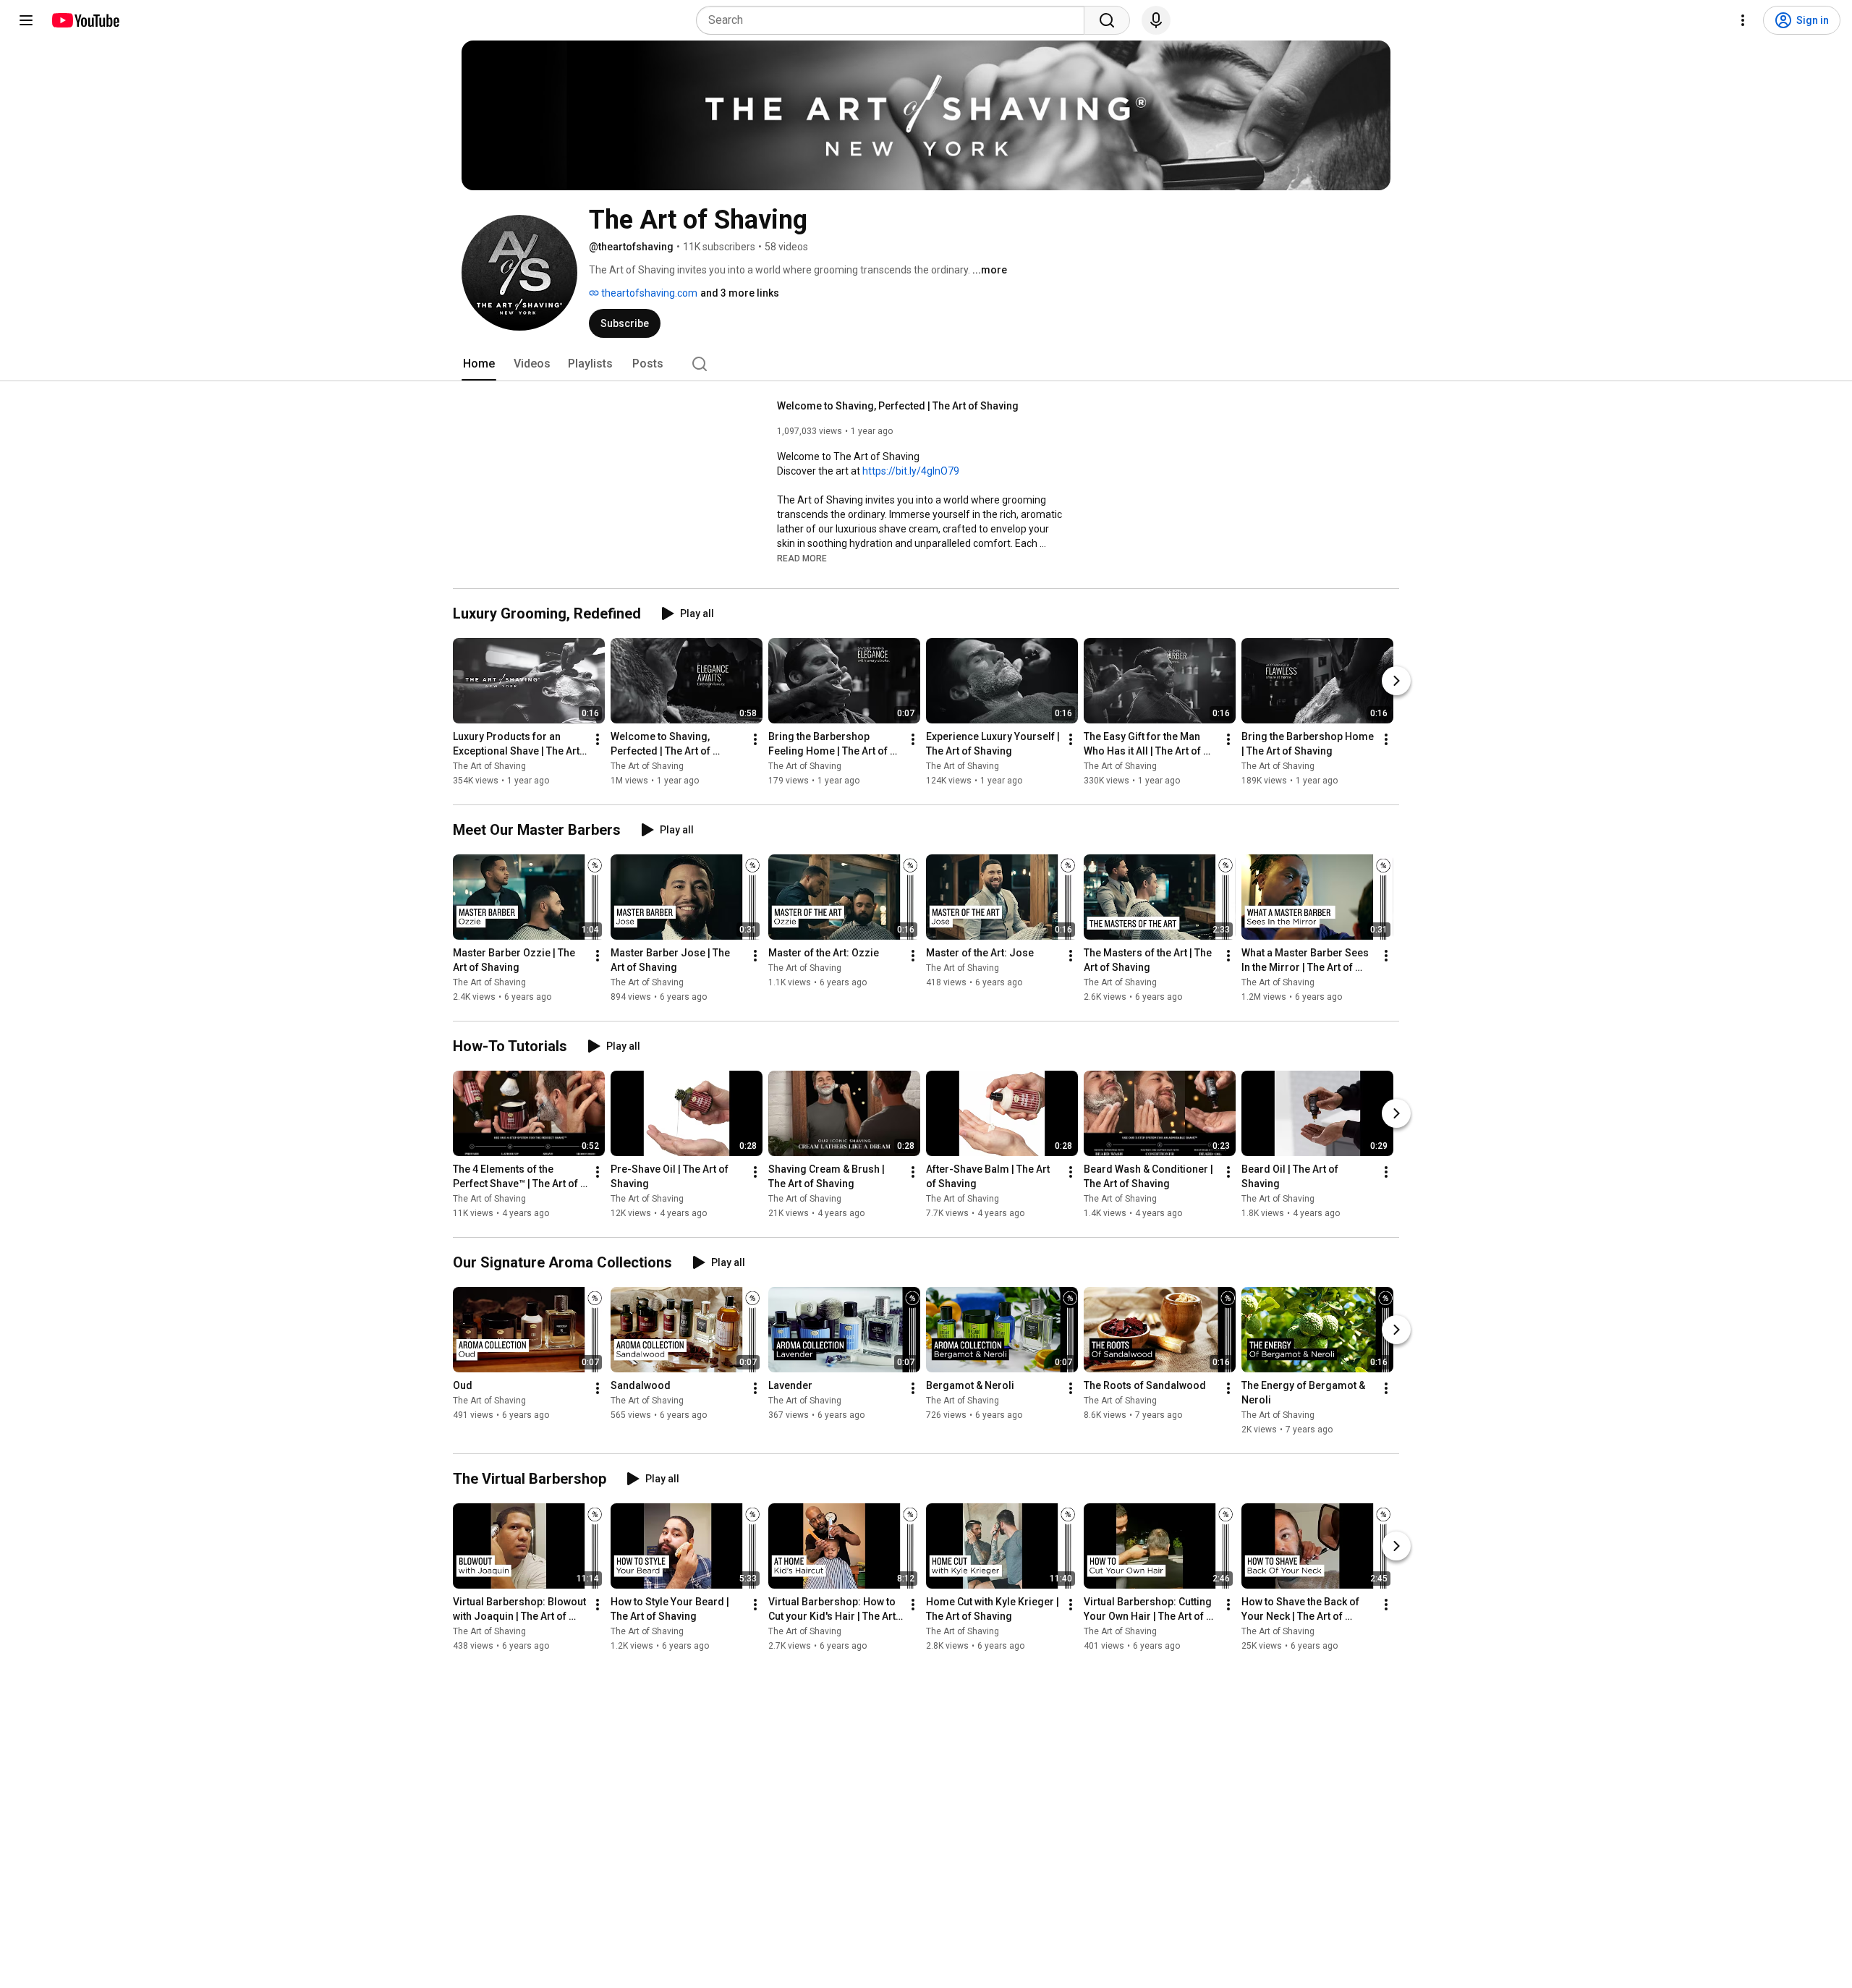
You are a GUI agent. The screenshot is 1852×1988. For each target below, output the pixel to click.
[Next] (1396, 681)
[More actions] (598, 739)
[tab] (479, 364)
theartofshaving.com (648, 293)
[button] (802, 558)
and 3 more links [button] (740, 293)
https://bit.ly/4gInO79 (911, 471)
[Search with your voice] (1156, 20)
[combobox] (895, 20)
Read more (802, 558)
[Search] (1107, 20)
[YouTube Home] (85, 20)
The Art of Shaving (489, 766)
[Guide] (26, 20)
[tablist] (926, 364)
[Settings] (1743, 20)
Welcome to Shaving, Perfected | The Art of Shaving (898, 406)
